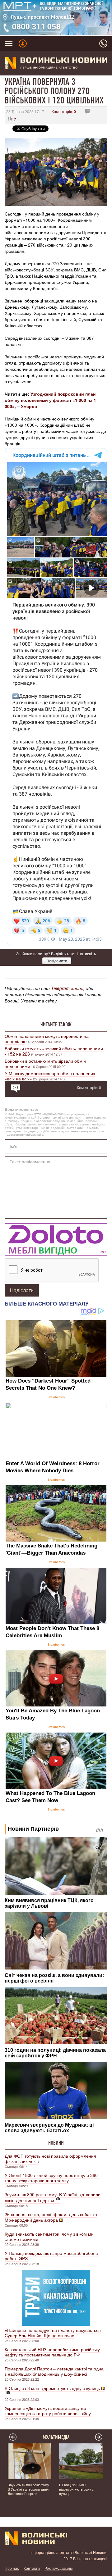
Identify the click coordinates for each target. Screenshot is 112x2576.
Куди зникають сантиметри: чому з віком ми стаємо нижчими (49, 2236)
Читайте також (56, 1024)
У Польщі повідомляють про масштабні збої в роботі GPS (51, 2256)
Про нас (12, 2568)
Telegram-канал (67, 988)
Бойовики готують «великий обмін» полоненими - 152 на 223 (54, 1051)
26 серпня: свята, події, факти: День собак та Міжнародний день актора (51, 2217)
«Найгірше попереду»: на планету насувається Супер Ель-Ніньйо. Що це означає (53, 2333)
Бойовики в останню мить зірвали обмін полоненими (45, 1063)
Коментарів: (64, 111)
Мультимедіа (56, 2437)
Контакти (32, 2568)
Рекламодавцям (58, 2568)
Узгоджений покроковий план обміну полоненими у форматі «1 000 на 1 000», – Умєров (50, 400)
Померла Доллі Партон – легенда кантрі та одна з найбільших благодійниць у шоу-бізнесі (54, 2371)
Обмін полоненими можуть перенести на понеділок (47, 1039)
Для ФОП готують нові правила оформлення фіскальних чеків (50, 2158)
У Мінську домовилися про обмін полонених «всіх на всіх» (50, 1076)
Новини (56, 2143)
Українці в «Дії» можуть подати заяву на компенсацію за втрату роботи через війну (48, 2411)
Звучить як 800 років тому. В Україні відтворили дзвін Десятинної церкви (53, 2197)
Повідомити (57, 961)
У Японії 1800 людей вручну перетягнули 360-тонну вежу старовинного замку (52, 2178)
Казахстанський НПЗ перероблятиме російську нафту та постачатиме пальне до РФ (52, 2352)
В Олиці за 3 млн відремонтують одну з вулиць (52, 2388)
